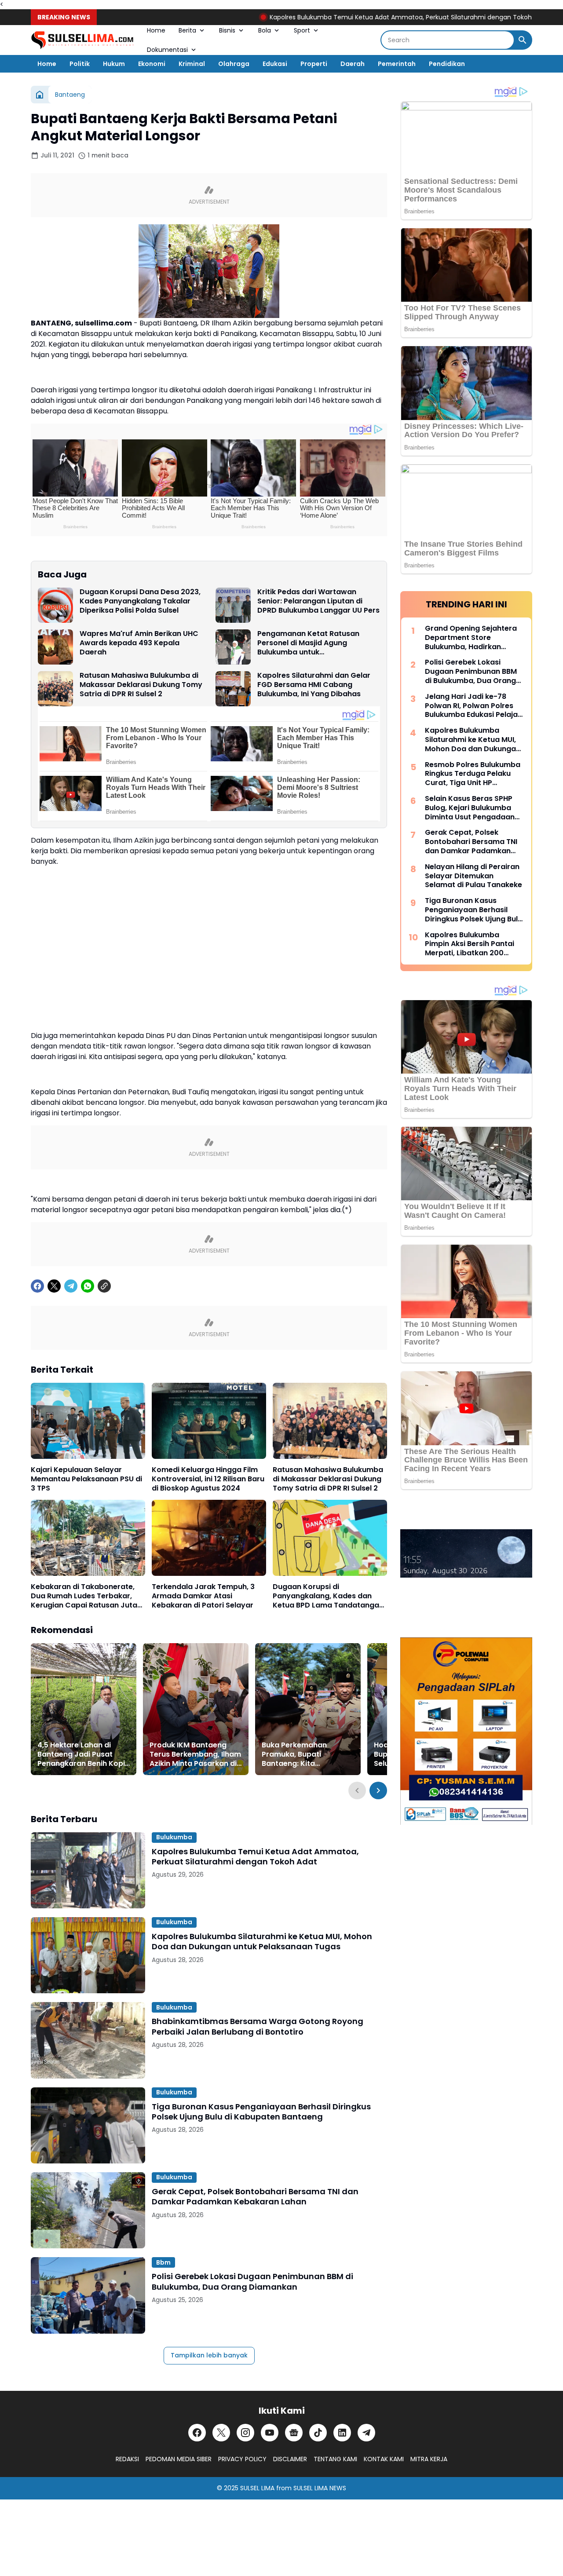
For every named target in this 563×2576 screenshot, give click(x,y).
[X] (54, 1286)
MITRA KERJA (429, 2459)
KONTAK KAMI (384, 2459)
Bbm (163, 2262)
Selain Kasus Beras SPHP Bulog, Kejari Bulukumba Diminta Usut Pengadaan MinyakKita (470, 808)
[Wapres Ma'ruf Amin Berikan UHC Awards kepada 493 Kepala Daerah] (55, 647)
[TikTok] (318, 2433)
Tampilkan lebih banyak (209, 2355)
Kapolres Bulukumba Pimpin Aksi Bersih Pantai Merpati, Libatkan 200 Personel (470, 944)
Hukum (114, 64)
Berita (187, 30)
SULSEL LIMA (257, 2488)
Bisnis (227, 30)
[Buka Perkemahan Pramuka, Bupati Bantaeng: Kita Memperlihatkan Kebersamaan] (308, 1709)
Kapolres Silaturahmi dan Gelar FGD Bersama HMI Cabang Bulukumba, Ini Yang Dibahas (314, 685)
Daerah (353, 64)
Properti (314, 64)
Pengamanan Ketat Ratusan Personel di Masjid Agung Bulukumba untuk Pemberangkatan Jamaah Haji (313, 643)
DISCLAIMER (290, 2459)
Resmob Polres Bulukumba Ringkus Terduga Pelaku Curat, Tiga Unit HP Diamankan (473, 774)
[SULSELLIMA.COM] (82, 40)
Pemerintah (397, 64)
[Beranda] (40, 95)
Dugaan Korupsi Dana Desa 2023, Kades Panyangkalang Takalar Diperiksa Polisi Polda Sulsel (140, 601)
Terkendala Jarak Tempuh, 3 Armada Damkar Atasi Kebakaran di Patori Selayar (203, 1596)
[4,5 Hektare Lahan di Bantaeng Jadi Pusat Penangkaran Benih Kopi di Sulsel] (84, 1709)
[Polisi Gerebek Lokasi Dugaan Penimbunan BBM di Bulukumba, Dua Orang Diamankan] (88, 2295)
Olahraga (234, 64)
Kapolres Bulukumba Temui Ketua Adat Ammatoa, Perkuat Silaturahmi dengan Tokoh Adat (342, 17)
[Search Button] (523, 40)
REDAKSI (127, 2459)
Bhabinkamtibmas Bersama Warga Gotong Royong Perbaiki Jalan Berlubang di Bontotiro (258, 2026)
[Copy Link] (104, 1286)
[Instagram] (245, 2433)
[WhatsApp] (88, 1286)
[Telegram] (71, 1286)
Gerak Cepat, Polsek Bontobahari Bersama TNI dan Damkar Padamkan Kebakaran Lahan (255, 2197)
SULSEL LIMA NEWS (320, 2488)
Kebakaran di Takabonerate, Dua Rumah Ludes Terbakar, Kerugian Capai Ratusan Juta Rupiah (84, 1596)
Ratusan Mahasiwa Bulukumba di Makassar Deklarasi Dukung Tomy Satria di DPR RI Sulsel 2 (141, 685)
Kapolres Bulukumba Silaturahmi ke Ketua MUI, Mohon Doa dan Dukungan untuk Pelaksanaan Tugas (262, 1942)
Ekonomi (152, 64)
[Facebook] (37, 1286)
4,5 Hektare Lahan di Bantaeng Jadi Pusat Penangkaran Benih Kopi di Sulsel (81, 1754)
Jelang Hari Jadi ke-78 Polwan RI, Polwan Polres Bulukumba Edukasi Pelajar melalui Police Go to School (474, 706)
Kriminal (192, 64)
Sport (302, 30)
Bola (265, 30)
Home (156, 30)
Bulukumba (174, 1837)
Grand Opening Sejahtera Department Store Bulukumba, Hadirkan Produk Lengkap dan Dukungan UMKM (471, 638)
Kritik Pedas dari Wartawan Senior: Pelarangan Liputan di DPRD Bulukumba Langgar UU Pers (318, 601)
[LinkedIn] (342, 2433)
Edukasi (275, 64)
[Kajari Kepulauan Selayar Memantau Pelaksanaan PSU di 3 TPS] (88, 1421)
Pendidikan (447, 64)
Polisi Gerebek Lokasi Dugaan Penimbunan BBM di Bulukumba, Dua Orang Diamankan (252, 2282)
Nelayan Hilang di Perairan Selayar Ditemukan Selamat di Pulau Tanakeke (473, 876)
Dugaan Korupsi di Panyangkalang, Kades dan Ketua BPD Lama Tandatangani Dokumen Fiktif (329, 1596)
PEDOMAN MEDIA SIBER (179, 2459)
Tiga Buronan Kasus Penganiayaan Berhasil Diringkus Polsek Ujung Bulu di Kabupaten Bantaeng (261, 2112)
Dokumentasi (167, 50)
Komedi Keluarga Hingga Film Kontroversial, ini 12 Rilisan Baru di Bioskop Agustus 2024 (208, 1479)
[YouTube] (270, 2433)
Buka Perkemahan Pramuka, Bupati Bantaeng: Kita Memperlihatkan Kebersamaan (294, 1754)
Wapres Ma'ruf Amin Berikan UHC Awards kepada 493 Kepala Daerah (139, 643)
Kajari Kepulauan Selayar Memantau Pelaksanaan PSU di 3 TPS (86, 1479)
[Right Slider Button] (378, 1790)
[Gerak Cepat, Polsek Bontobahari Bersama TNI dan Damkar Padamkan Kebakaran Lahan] (88, 2210)
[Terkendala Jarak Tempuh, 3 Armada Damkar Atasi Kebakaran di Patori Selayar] (209, 1538)
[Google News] (294, 2433)
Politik (80, 64)
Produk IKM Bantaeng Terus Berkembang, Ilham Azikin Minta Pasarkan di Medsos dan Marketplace (195, 1754)
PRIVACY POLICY (242, 2459)
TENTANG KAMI (335, 2459)
